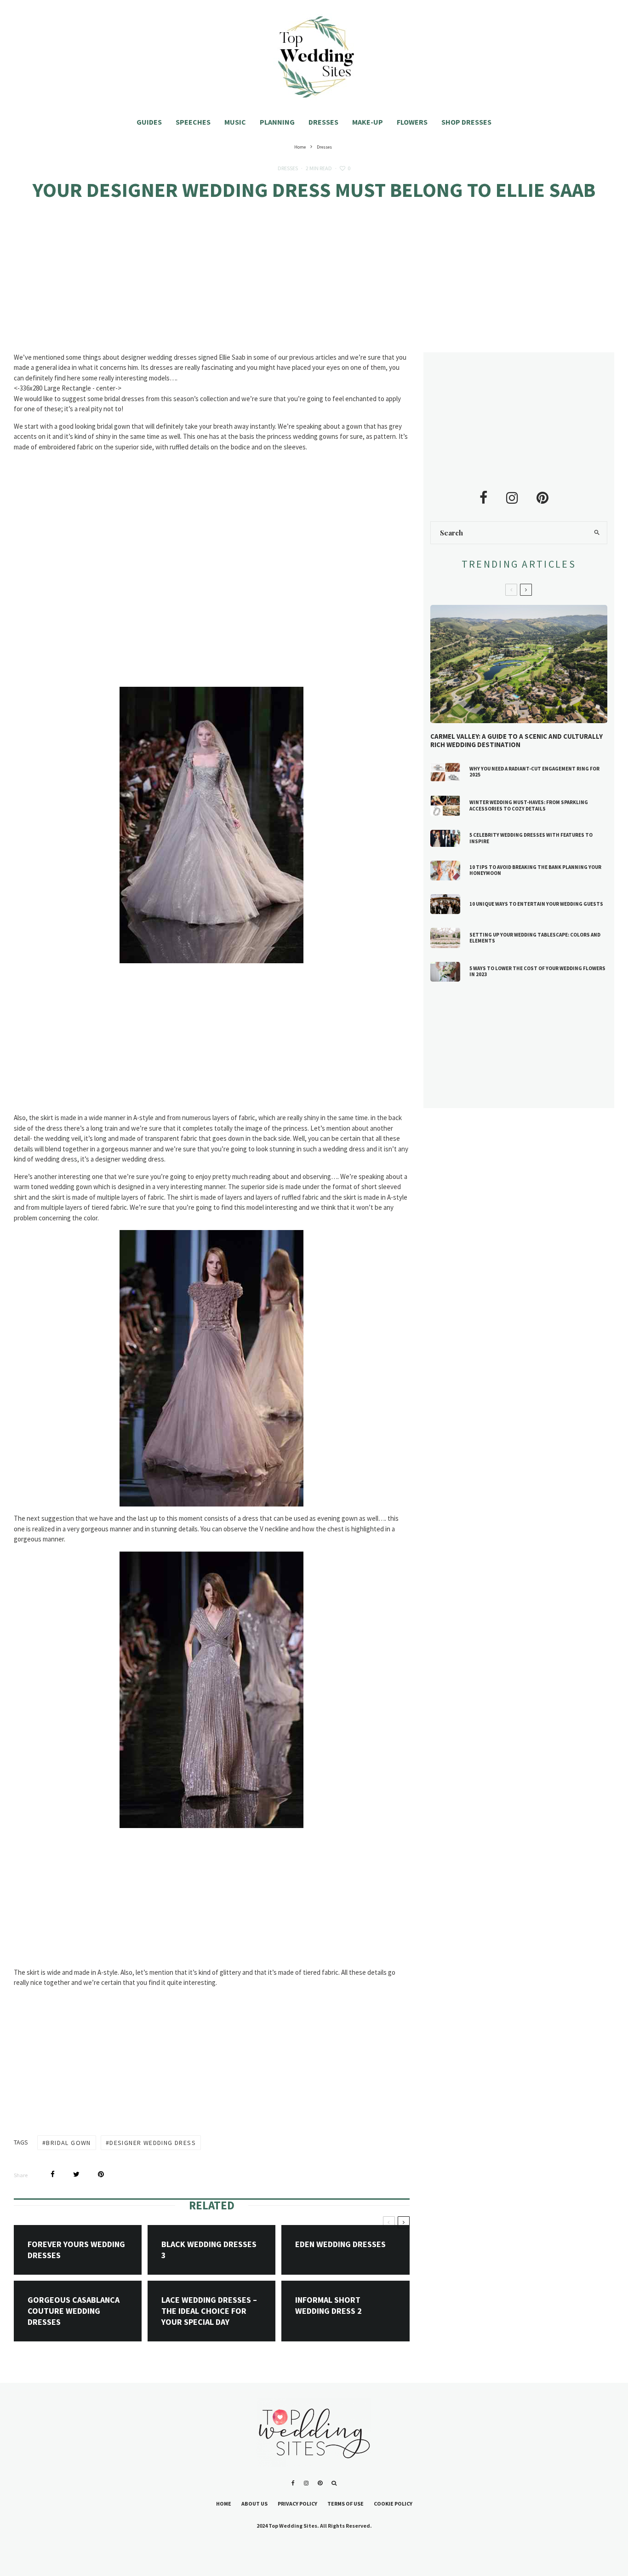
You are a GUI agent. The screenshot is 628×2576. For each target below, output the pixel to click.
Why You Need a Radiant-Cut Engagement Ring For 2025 (534, 772)
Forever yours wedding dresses (76, 2250)
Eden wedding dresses (340, 2244)
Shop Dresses (466, 122)
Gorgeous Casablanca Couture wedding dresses (74, 2311)
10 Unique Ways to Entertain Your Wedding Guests (536, 904)
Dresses (323, 122)
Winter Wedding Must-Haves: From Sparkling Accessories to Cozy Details (529, 805)
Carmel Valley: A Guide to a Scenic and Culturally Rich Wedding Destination (517, 741)
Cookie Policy (393, 2504)
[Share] (53, 2174)
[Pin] (101, 2174)
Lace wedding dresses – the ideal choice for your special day (209, 2311)
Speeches (193, 122)
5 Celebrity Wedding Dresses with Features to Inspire (531, 838)
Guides (149, 122)
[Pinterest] (320, 2483)
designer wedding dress (153, 2143)
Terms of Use (345, 2504)
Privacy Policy (297, 2504)
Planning (277, 122)
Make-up (368, 122)
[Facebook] (293, 2483)
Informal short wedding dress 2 (328, 2305)
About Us (254, 2504)
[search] (597, 533)
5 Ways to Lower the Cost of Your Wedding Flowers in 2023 (537, 972)
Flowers (412, 122)
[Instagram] (306, 2483)
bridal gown (68, 2143)
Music (235, 122)
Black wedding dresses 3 (209, 2250)
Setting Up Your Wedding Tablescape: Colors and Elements (535, 938)
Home (224, 2504)
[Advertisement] (314, 284)
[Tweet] (76, 2174)
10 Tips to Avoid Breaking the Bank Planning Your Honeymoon (535, 870)
